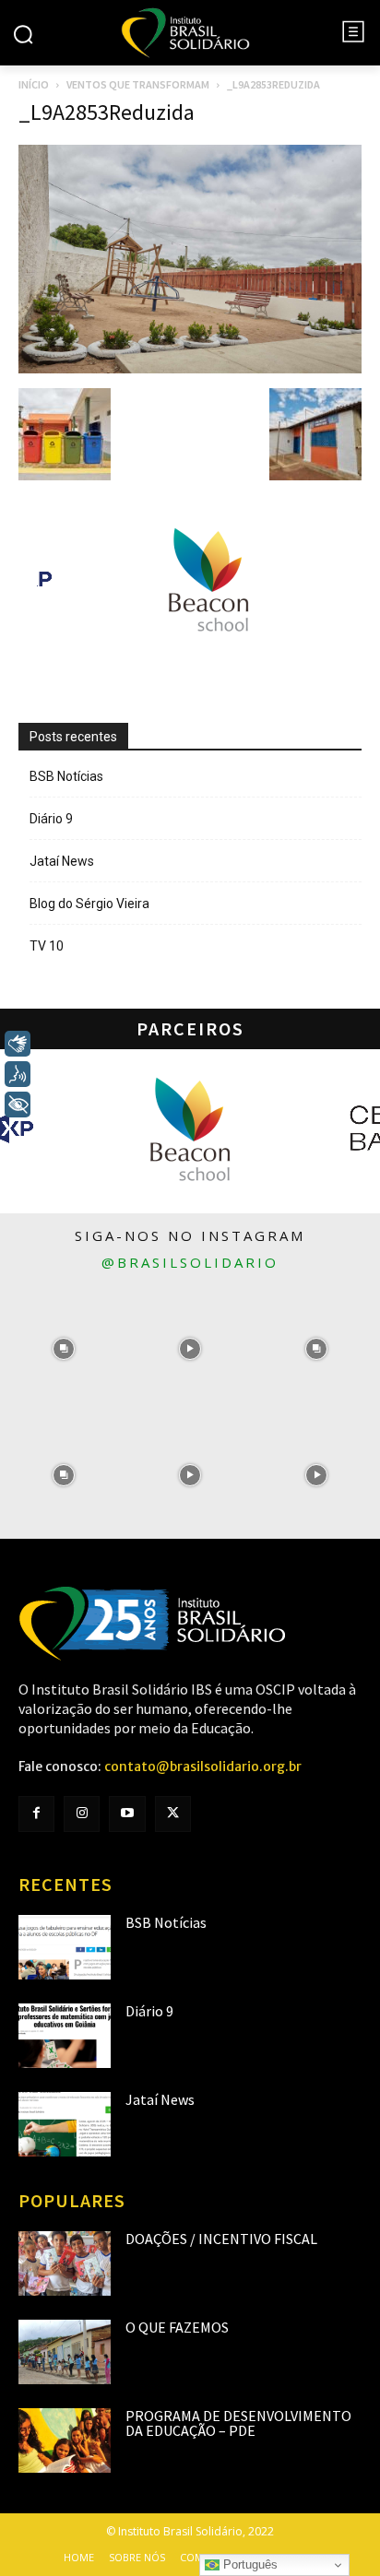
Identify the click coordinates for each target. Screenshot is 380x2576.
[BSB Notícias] (65, 1947)
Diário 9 (51, 819)
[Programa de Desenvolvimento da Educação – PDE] (65, 2440)
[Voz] (18, 1074)
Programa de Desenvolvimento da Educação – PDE (238, 2423)
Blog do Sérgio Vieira (89, 904)
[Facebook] (36, 1814)
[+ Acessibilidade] (18, 1105)
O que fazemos (177, 2327)
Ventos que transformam (138, 84)
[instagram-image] (63, 1348)
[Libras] (18, 1044)
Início (34, 84)
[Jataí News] (65, 2124)
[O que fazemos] (65, 2352)
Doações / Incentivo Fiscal (221, 2239)
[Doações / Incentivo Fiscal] (65, 2263)
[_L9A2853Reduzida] (190, 369)
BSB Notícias (66, 776)
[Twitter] (173, 1814)
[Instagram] (82, 1814)
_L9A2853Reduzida (107, 112)
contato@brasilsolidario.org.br (203, 1767)
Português (249, 2564)
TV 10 (47, 946)
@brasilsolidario (190, 1262)
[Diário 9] (65, 2036)
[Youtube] (127, 1814)
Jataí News (62, 861)
